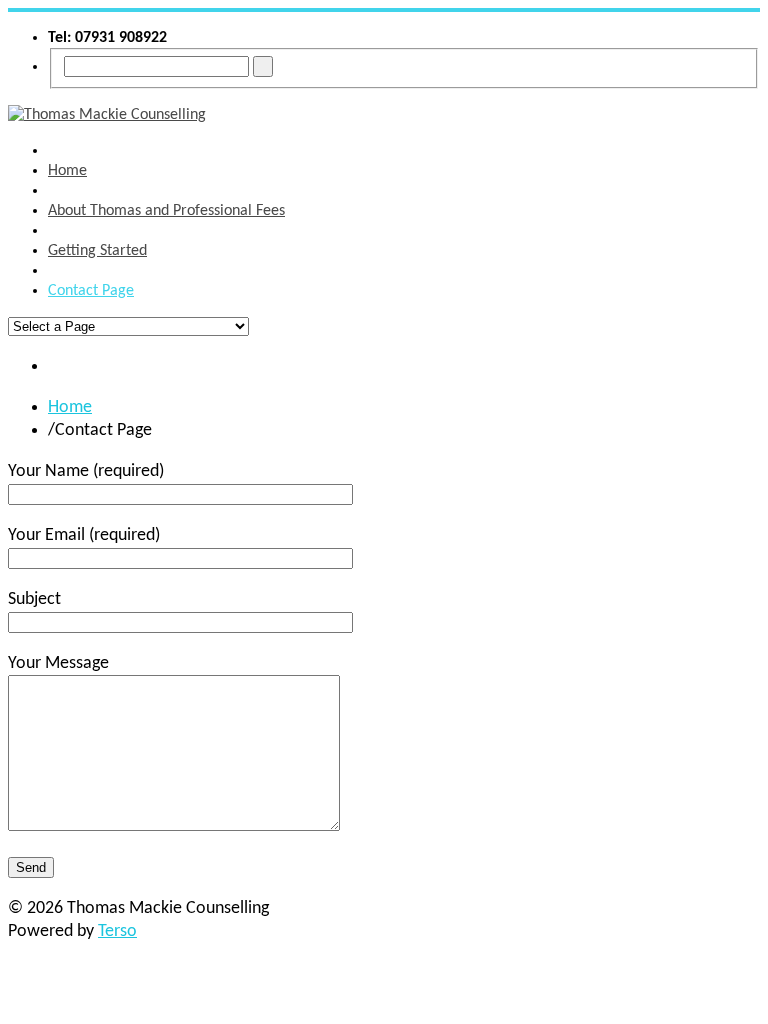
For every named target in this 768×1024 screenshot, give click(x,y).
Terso (117, 931)
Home (70, 407)
